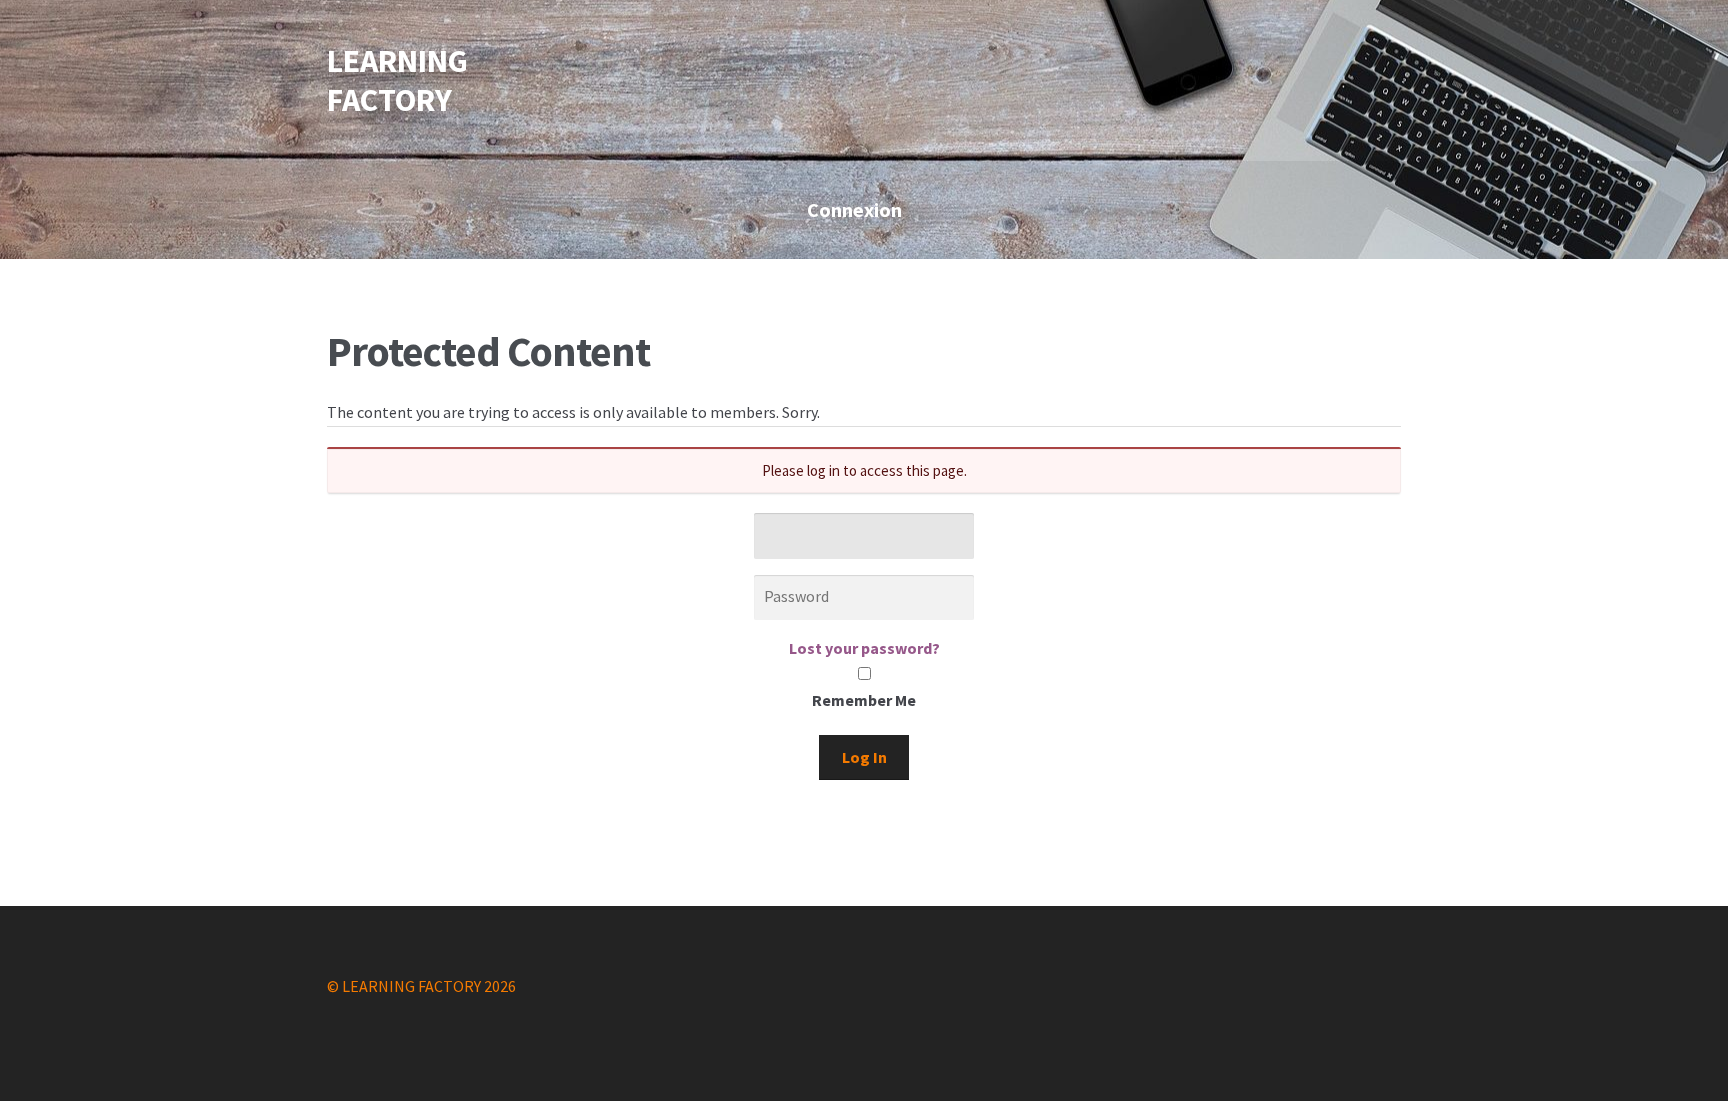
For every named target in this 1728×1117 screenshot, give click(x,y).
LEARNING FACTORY (397, 80)
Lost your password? (864, 648)
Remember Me (864, 700)
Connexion (854, 209)
